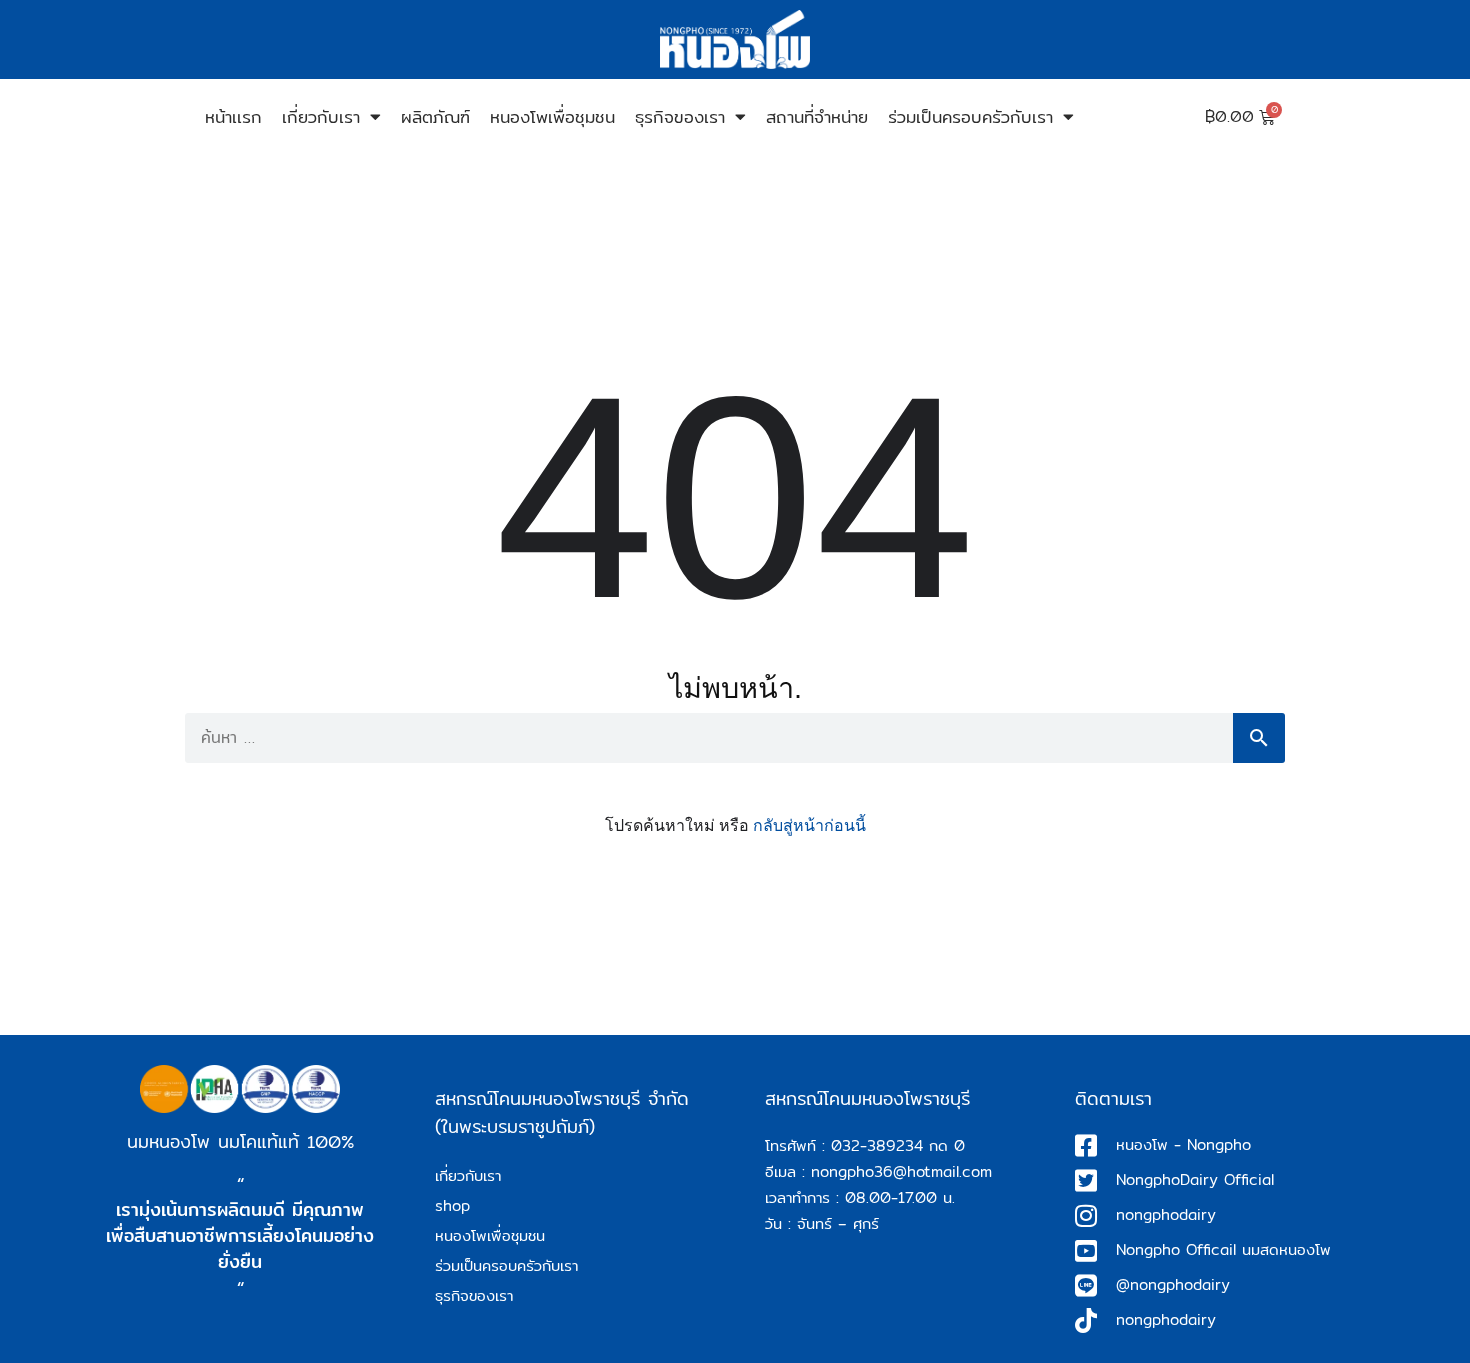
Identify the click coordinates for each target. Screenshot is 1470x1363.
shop (452, 1205)
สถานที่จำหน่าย (817, 116)
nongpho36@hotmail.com (901, 1171)
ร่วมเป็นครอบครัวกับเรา (970, 116)
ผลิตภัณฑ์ (435, 116)
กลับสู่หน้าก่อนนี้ (809, 825)
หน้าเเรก (233, 116)
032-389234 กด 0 (898, 1145)
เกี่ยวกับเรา (321, 116)
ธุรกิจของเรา (680, 116)
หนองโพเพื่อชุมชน (552, 116)
